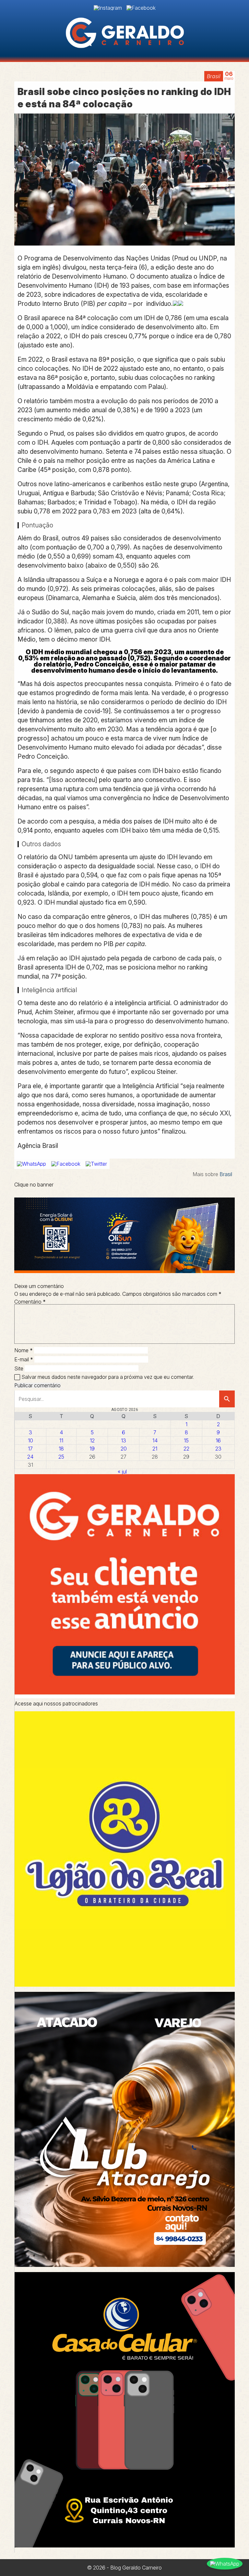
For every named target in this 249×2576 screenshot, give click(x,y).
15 (186, 1440)
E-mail (24, 1359)
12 (92, 1440)
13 (124, 1440)
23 (218, 1449)
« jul (122, 1472)
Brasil (214, 76)
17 (30, 1449)
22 (186, 1449)
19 (92, 1449)
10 (30, 1440)
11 (61, 1440)
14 (155, 1440)
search (227, 1399)
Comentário (30, 1302)
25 (61, 1457)
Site (19, 1368)
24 (30, 1457)
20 (124, 1449)
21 (155, 1449)
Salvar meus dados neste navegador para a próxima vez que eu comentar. (108, 1377)
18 (61, 1449)
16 (218, 1440)
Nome (24, 1350)
